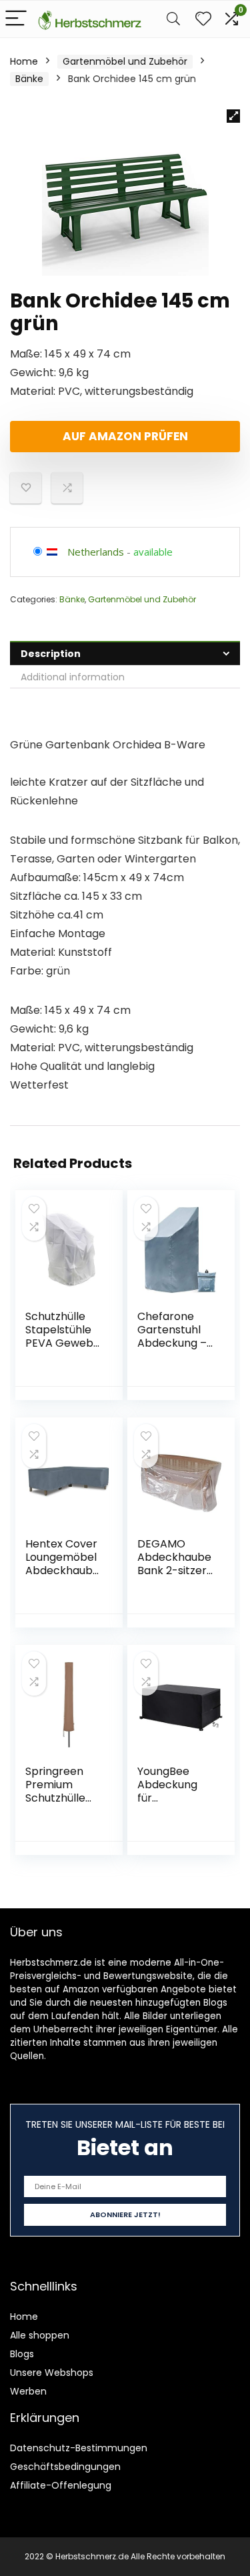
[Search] (173, 19)
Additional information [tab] (73, 677)
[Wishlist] (203, 19)
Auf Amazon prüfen (125, 436)
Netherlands (96, 552)
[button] (233, 116)
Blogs (22, 2354)
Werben (28, 2391)
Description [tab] (51, 654)
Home (24, 61)
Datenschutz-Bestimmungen (79, 2448)
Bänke (29, 79)
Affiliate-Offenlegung (61, 2485)
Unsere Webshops (52, 2373)
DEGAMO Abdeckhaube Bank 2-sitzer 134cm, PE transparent (174, 1570)
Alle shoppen (40, 2335)
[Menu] (16, 19)
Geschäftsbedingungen (65, 2467)
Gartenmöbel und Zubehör (125, 61)
